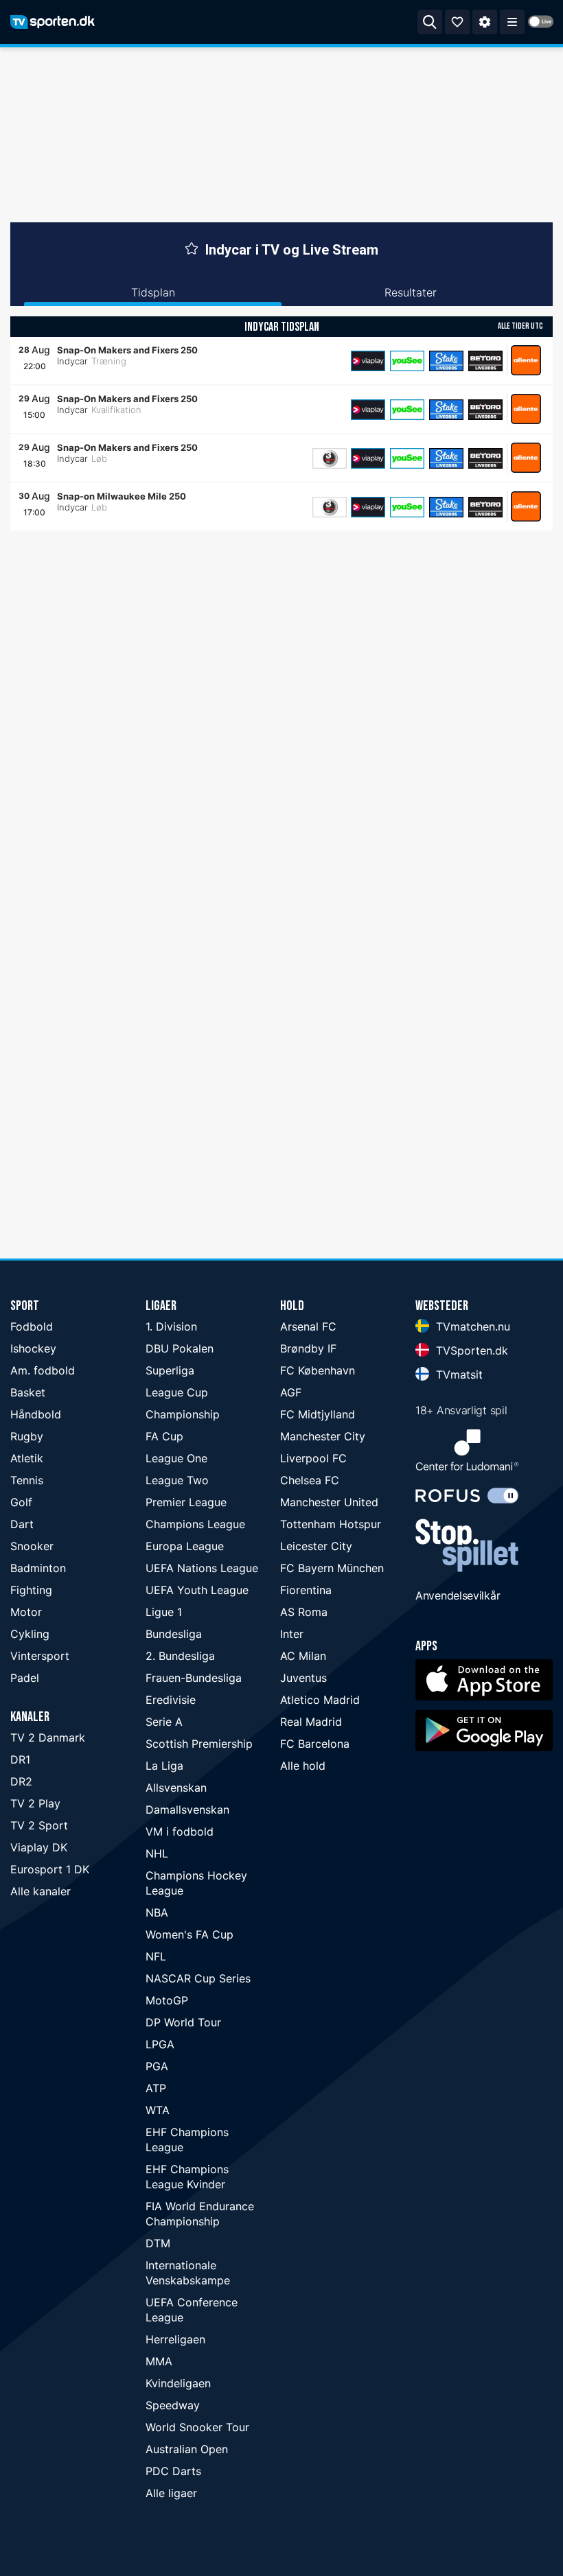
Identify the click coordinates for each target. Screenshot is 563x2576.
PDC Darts (173, 2471)
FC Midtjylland (318, 1414)
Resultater (411, 292)
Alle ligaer (171, 2493)
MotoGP (167, 2000)
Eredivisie (171, 1700)
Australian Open (187, 2449)
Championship (183, 1414)
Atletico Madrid (320, 1700)
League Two (177, 1480)
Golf (21, 1502)
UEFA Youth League (197, 1590)
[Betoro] (485, 361)
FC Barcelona (315, 1744)
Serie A (164, 1722)
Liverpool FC (313, 1458)
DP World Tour (183, 2022)
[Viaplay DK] (368, 361)
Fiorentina (306, 1590)
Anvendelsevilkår (458, 1595)
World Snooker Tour (197, 2427)
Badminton (38, 1568)
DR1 (20, 1759)
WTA (158, 2110)
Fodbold (32, 1326)
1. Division (171, 1326)
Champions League (195, 1524)
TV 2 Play (35, 1803)
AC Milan (303, 1656)
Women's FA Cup (189, 1934)
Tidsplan (153, 292)
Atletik (27, 1458)
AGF (291, 1392)
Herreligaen (175, 2339)
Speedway (173, 2405)
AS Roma (304, 1612)
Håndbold (36, 1414)
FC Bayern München (332, 1568)
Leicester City (316, 1546)
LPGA (160, 2044)
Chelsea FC (310, 1480)
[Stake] (446, 361)
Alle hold (303, 1766)
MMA (159, 2361)
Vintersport (40, 1656)
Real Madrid (311, 1722)
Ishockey (33, 1348)
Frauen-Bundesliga (194, 1678)
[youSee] (407, 361)
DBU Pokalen (180, 1348)
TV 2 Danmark (48, 1737)
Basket (28, 1392)
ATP (156, 2088)
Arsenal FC (308, 1326)
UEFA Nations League (202, 1568)
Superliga (170, 1370)
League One (176, 1458)
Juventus (303, 1678)
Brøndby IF (308, 1348)
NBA (157, 1912)
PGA (157, 2066)
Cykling (30, 1634)
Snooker (32, 1546)
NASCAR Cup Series (198, 1978)
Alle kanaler (41, 1891)
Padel (25, 1678)
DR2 (21, 1781)
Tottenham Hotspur (331, 1524)
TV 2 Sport (39, 1825)
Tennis (27, 1480)
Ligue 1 (164, 1612)
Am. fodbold (43, 1370)
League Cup (177, 1392)
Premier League (186, 1502)
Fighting (31, 1590)
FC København (318, 1370)
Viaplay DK (39, 1847)
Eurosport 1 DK (50, 1869)
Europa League (185, 1546)
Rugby (27, 1436)
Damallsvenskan (187, 1810)
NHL (157, 1853)
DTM (158, 2243)
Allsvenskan (176, 1788)
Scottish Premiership (199, 1744)
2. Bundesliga (180, 1656)
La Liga (164, 1766)
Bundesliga (174, 1634)
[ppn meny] (512, 22)
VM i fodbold (180, 1831)
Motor (26, 1612)
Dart (22, 1524)
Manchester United (329, 1502)
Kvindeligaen (178, 2383)
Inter (292, 1634)
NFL (156, 1956)
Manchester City (323, 1436)
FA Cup (164, 1436)
